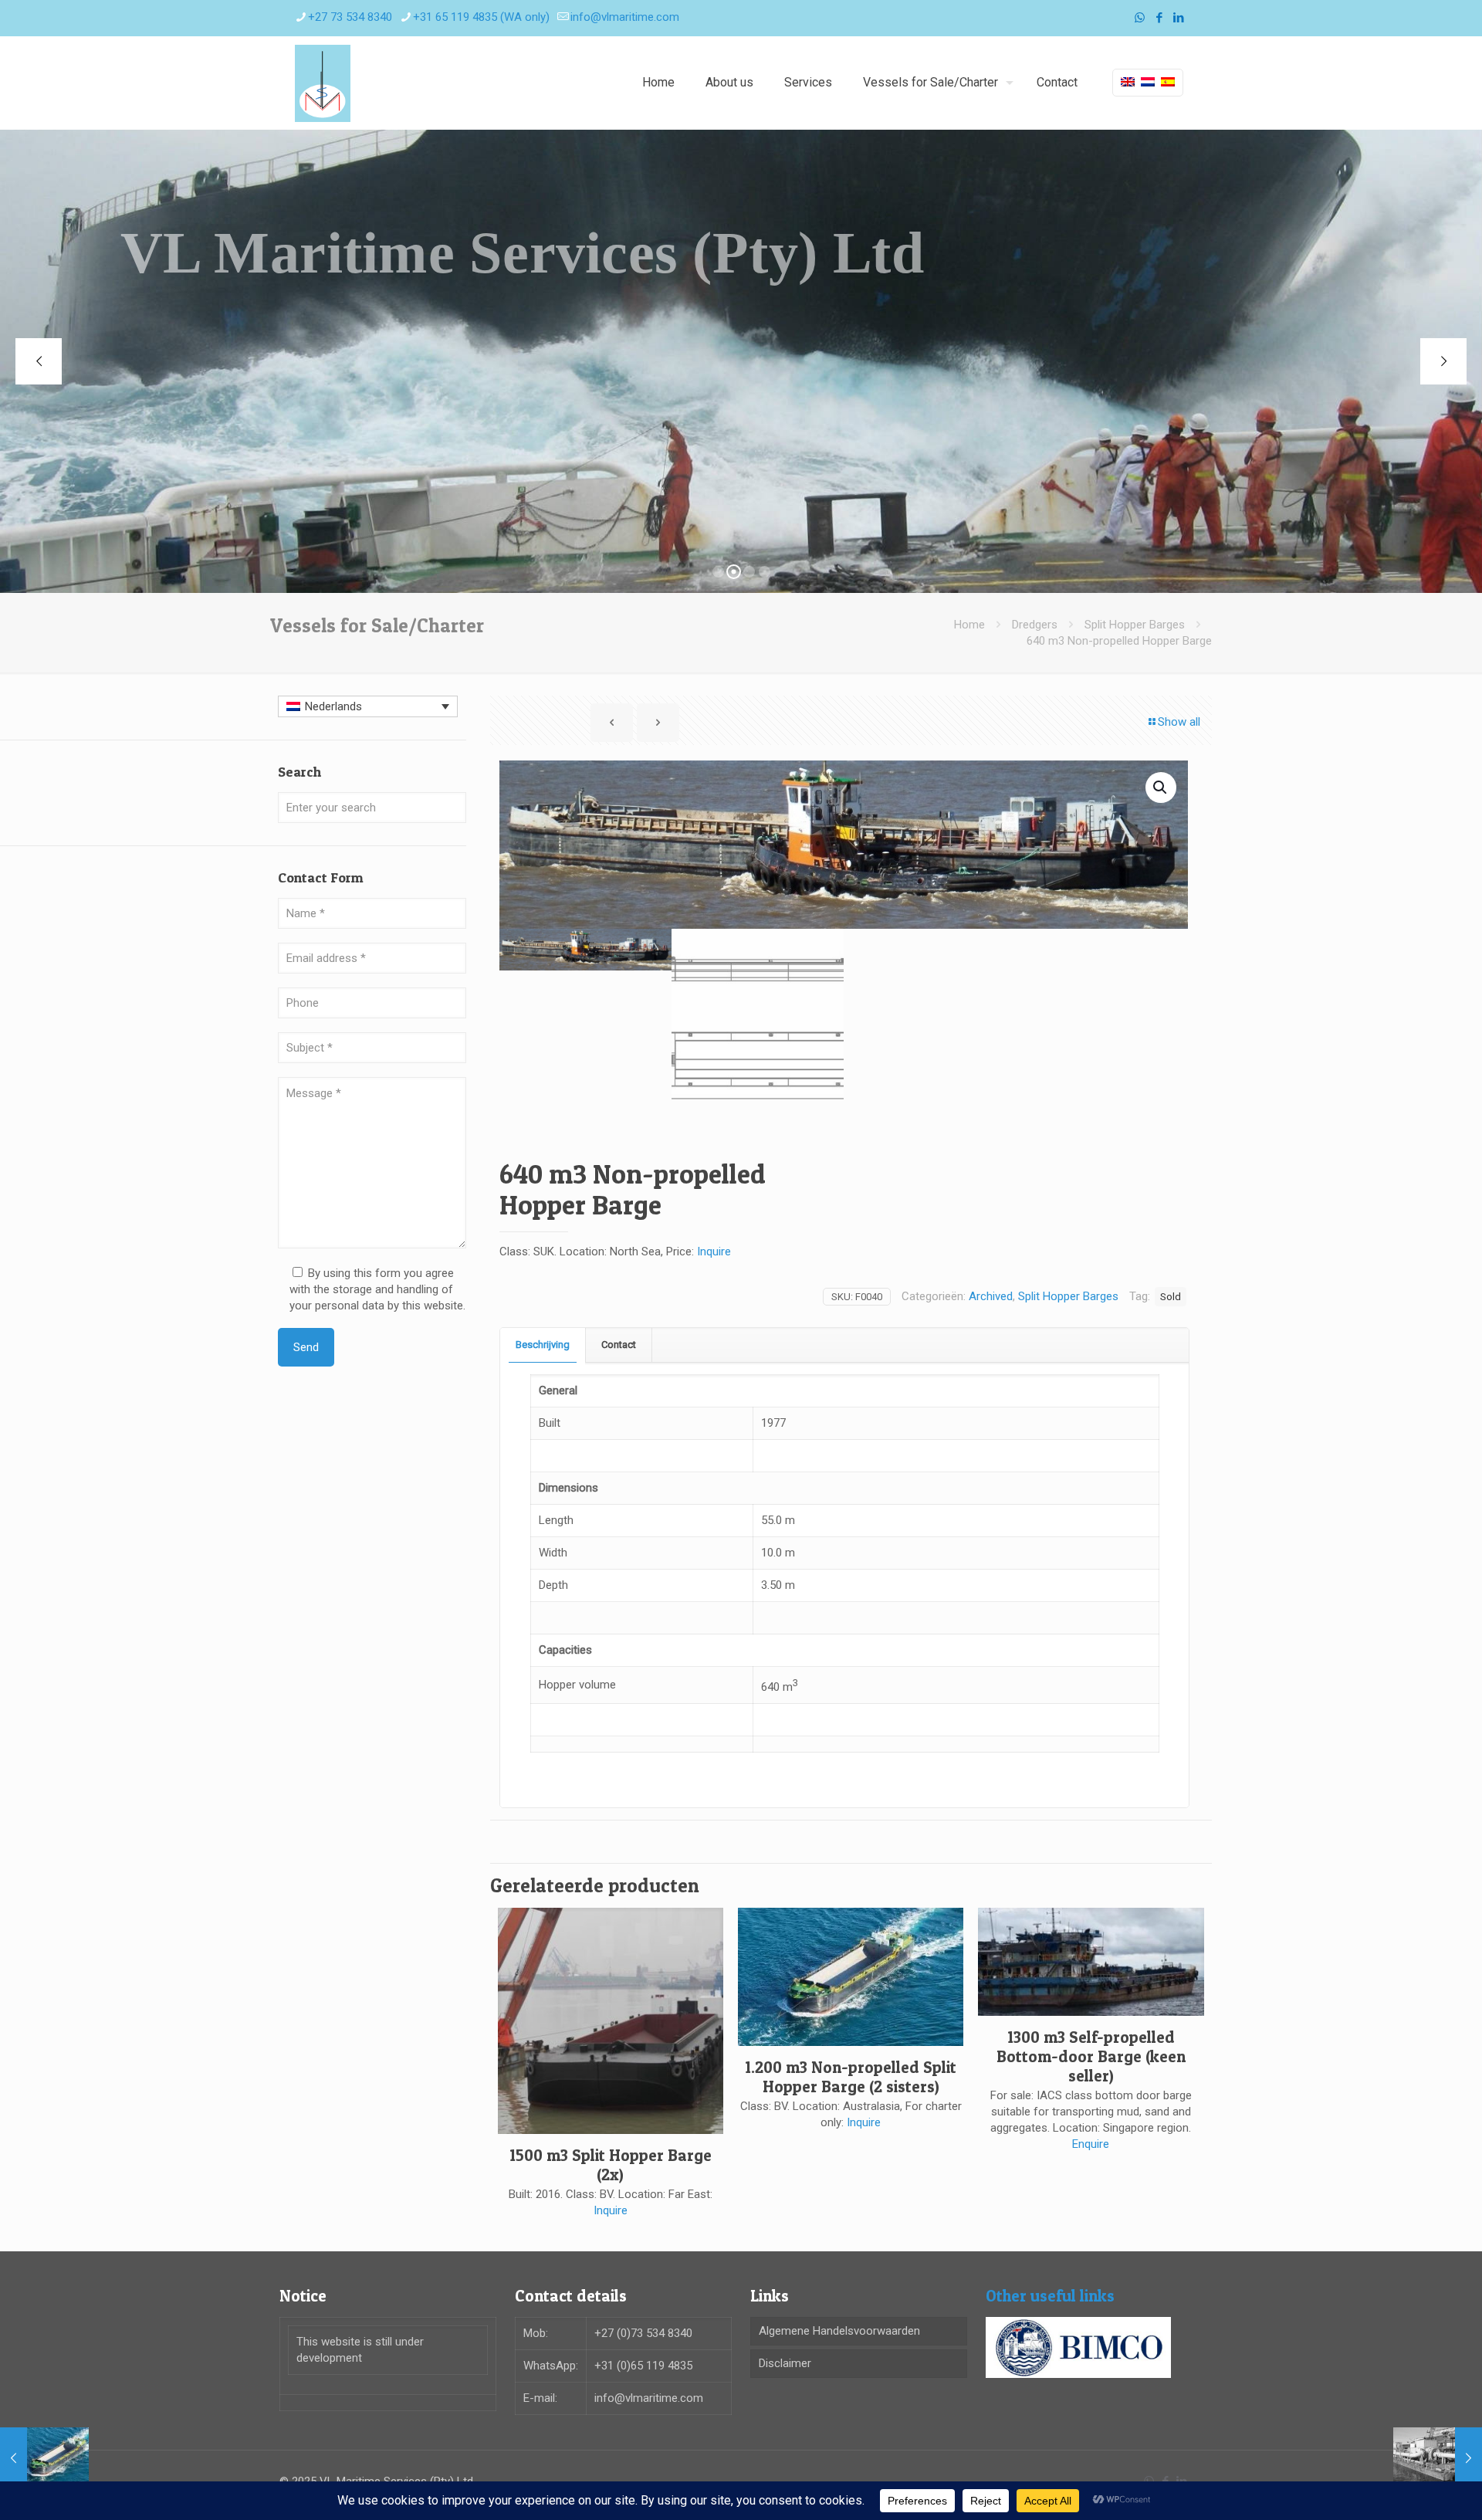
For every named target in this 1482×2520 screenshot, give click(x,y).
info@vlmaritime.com (625, 17)
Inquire (714, 1252)
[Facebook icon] (1159, 18)
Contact (619, 1345)
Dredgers (1035, 625)
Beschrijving (543, 1345)
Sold (1171, 1296)
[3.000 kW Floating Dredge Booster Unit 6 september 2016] (1438, 2458)
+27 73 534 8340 (350, 17)
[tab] (543, 1345)
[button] (1161, 787)
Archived (991, 1296)
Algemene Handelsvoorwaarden (839, 2331)
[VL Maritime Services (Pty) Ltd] (323, 83)
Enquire (1091, 2144)
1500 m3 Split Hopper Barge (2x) (611, 2165)
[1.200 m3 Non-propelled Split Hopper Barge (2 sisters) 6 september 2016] (44, 2458)
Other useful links (1050, 2296)
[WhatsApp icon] (1140, 18)
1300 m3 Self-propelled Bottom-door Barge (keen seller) (1091, 2056)
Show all (1179, 722)
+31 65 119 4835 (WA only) (481, 17)
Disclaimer (785, 2363)
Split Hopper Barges (1135, 625)
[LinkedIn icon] (1178, 18)
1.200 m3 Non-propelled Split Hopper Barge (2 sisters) (851, 2077)
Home (969, 625)
